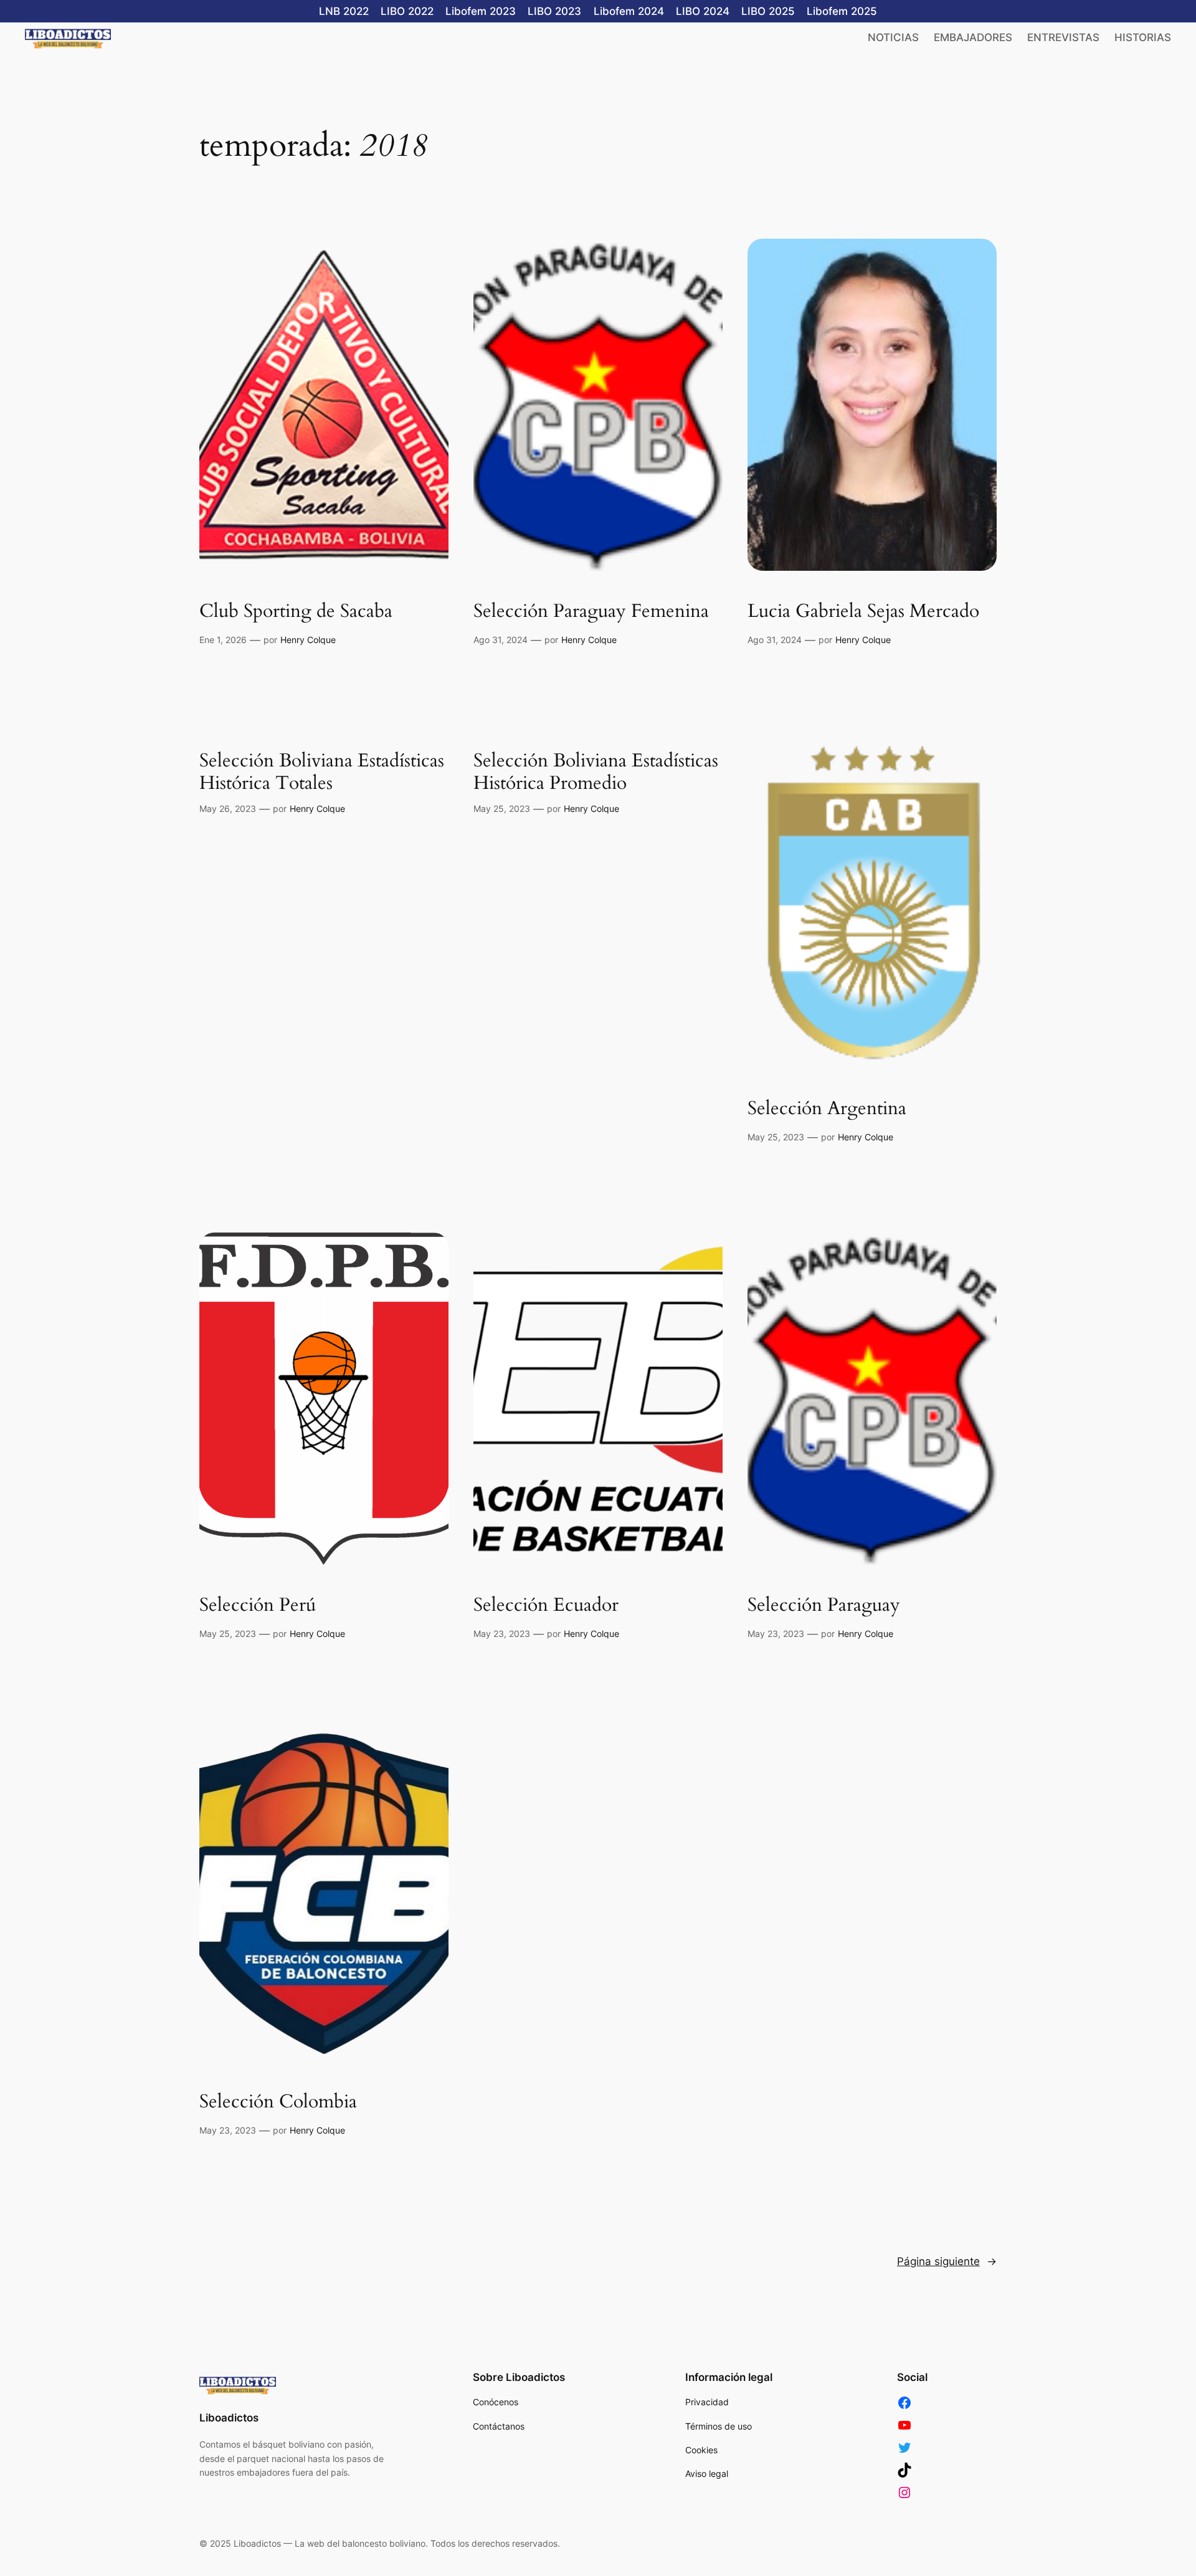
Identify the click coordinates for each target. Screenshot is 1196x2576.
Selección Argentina (827, 1109)
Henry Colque (308, 640)
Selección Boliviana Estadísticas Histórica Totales (322, 772)
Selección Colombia (278, 2102)
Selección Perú (258, 1606)
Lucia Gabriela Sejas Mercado (863, 612)
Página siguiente (947, 2261)
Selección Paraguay (824, 1606)
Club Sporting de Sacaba (296, 612)
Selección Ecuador (546, 1606)
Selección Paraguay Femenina (591, 612)
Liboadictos (229, 2418)
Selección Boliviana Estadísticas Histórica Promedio (596, 772)
